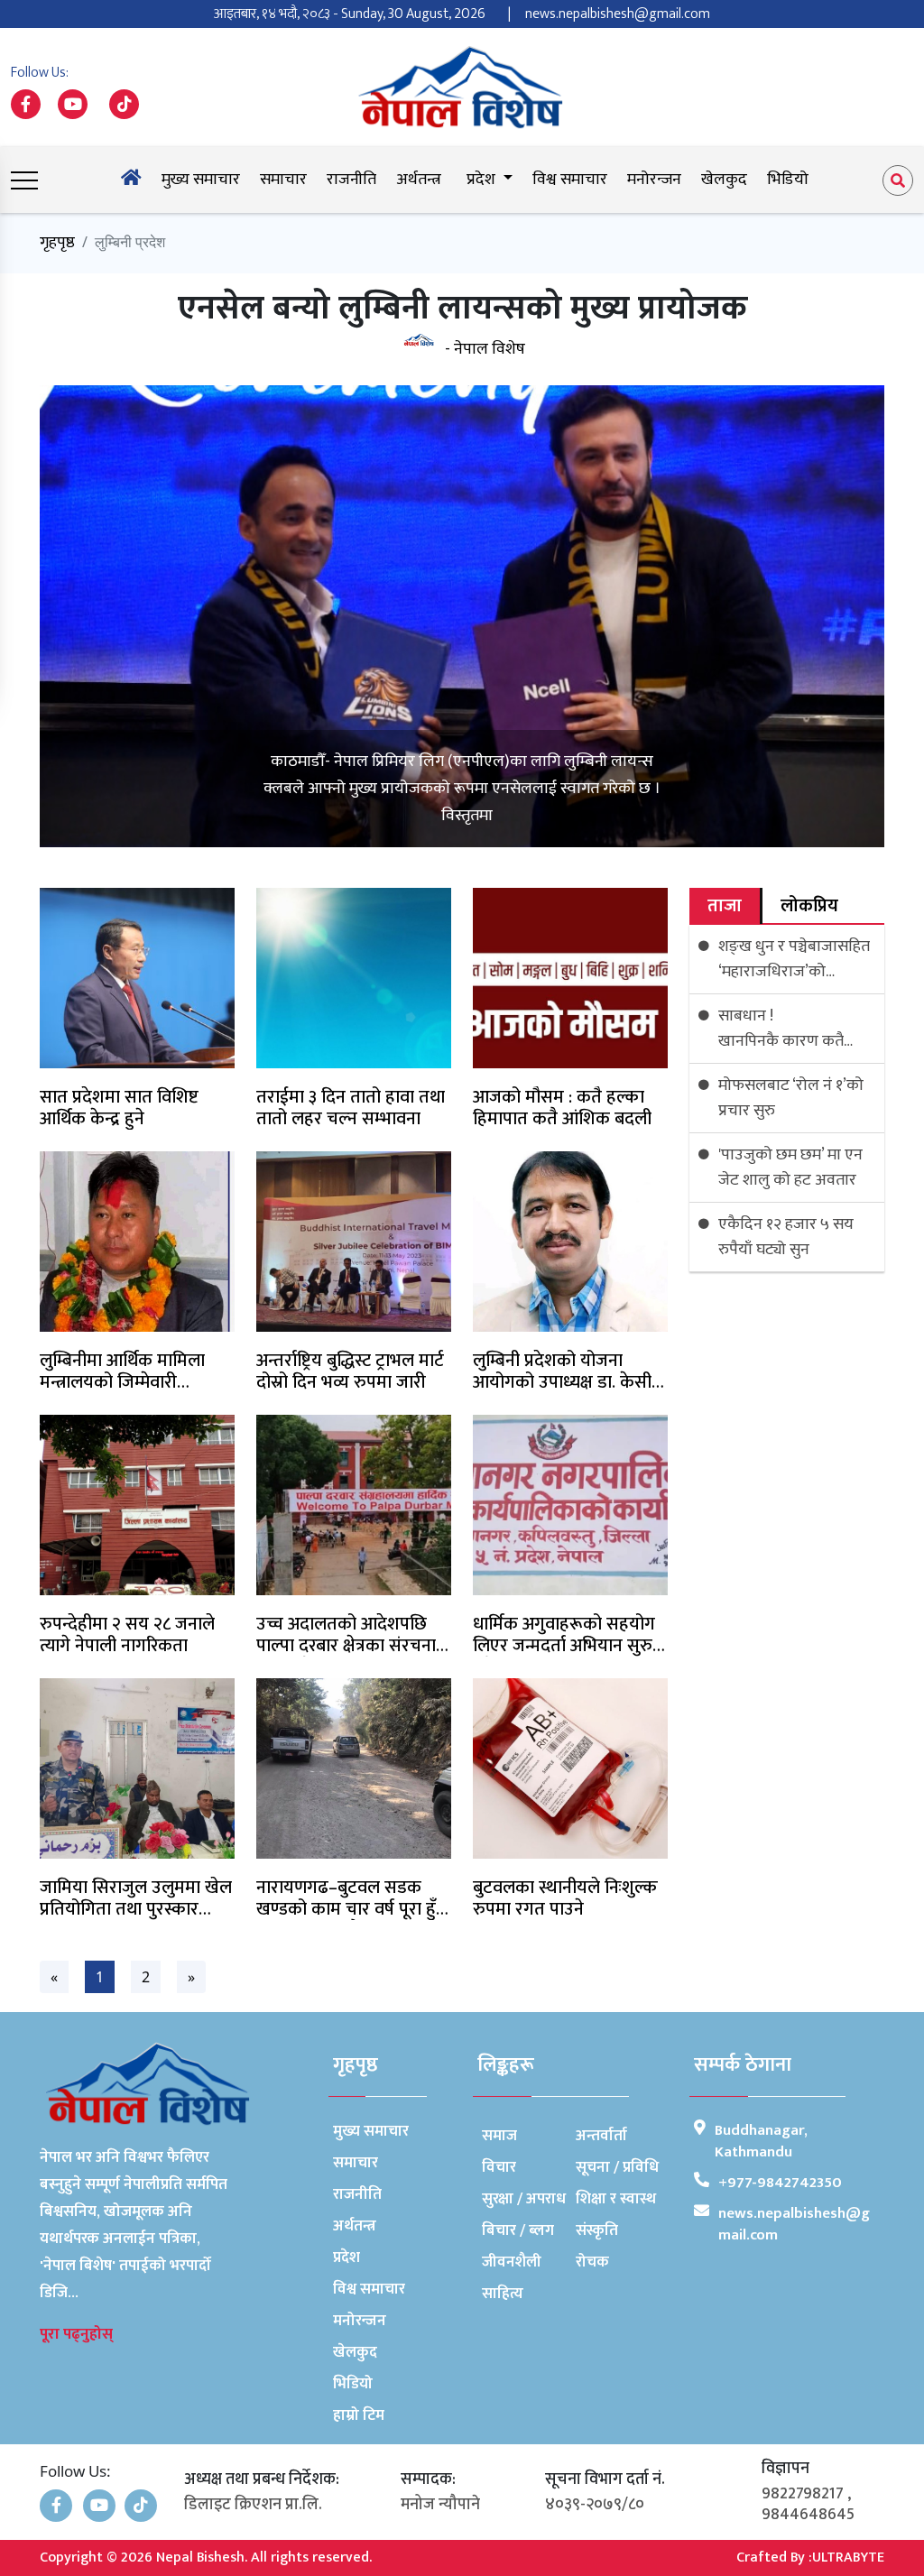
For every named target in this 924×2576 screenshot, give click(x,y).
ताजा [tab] (725, 906)
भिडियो (788, 180)
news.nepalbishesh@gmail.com (618, 14)
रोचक (592, 2262)
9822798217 (803, 2494)
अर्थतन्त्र (419, 180)
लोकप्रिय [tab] (809, 906)
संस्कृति (597, 2230)
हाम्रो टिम (359, 2415)
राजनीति (351, 180)
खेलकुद (724, 180)
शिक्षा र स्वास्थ (616, 2199)
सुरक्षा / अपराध (524, 2199)
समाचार (283, 180)
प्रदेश (346, 2257)
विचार (499, 2167)
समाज (499, 2136)
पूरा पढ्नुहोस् (76, 2334)
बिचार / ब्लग (518, 2230)
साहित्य (503, 2294)
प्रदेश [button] (483, 180)
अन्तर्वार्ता (601, 2136)
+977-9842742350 (780, 2183)
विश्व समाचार (570, 180)
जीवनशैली (512, 2262)
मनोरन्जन (654, 180)
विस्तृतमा (467, 816)
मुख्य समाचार (201, 180)
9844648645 (808, 2515)
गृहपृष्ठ (57, 243)
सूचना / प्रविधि (617, 2167)
